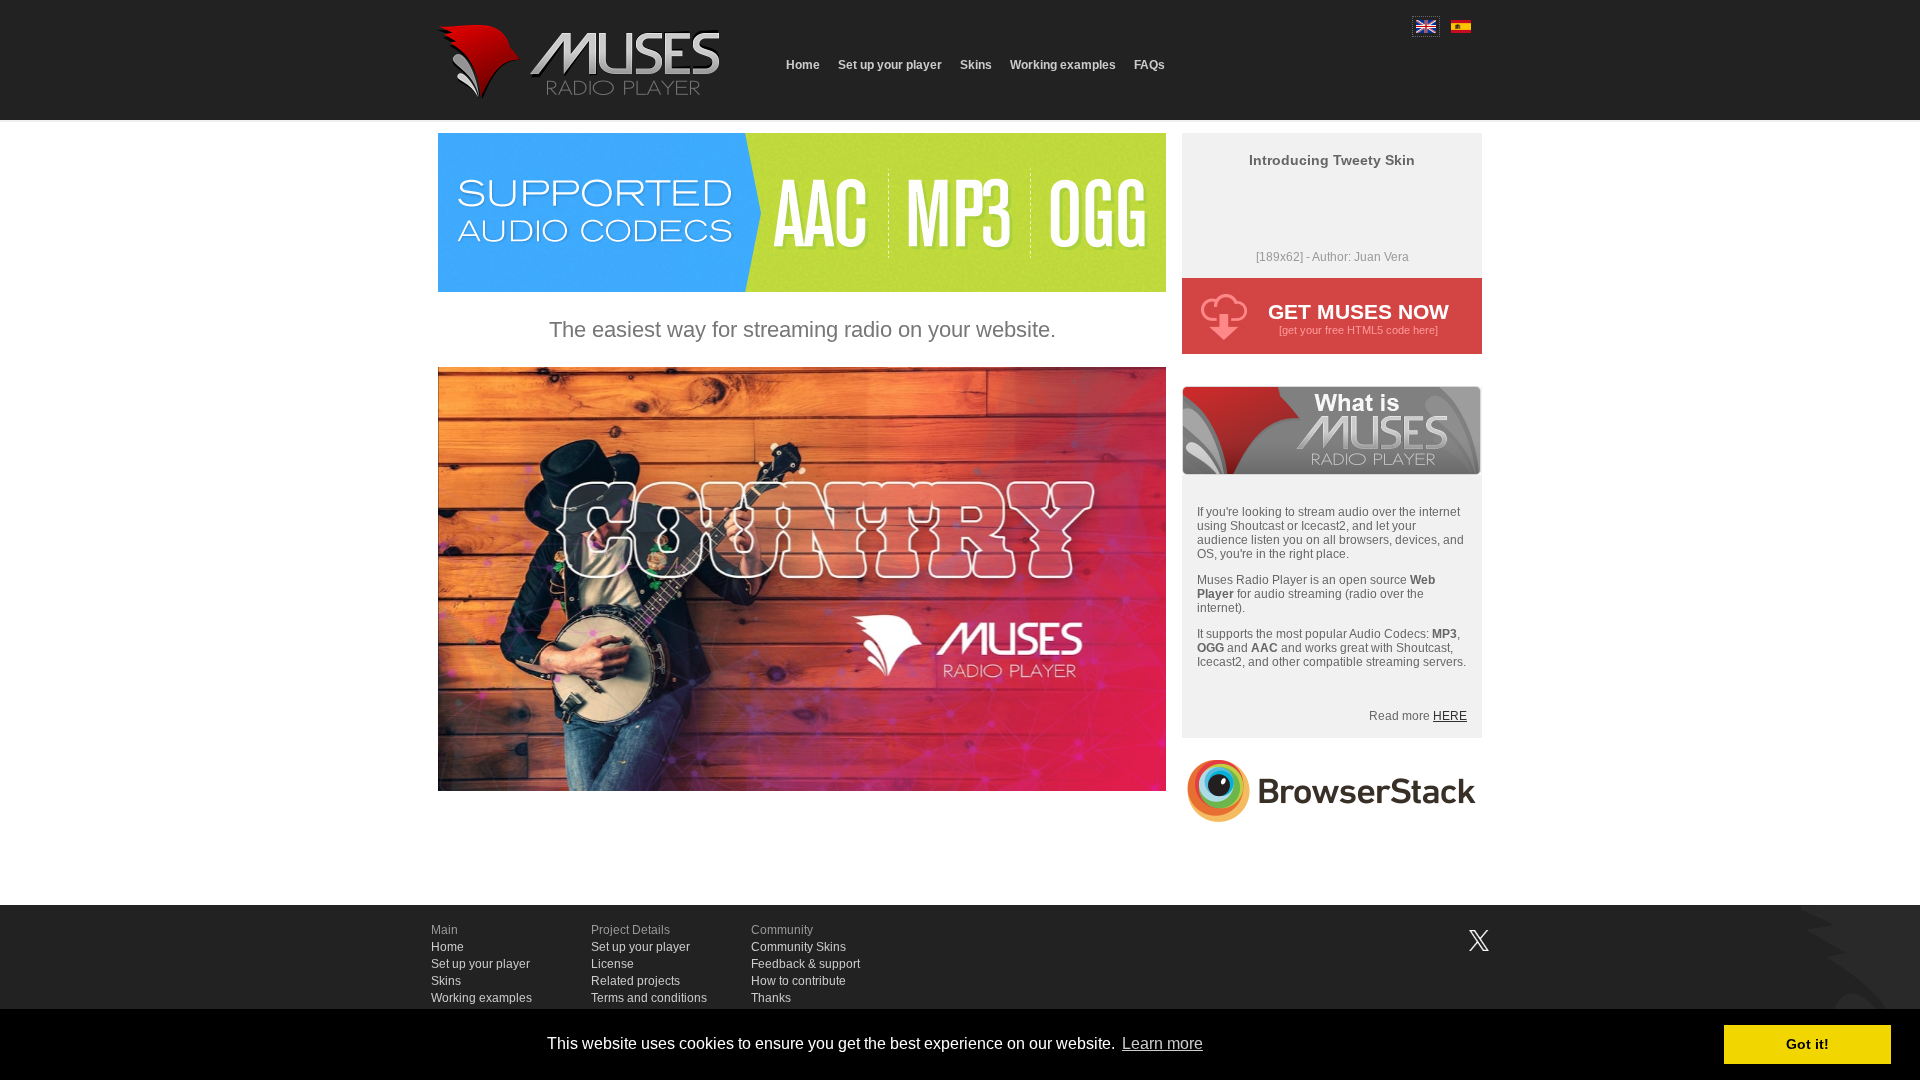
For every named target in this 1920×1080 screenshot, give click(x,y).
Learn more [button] (1162, 1043)
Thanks (771, 998)
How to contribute (798, 981)
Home (803, 65)
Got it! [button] (1807, 1044)
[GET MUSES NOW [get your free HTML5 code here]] (1332, 348)
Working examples (1063, 65)
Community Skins (798, 947)
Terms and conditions (649, 998)
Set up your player (890, 65)
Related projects (635, 981)
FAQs (1149, 65)
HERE (1450, 716)
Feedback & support (805, 964)
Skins (976, 65)
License (612, 964)
